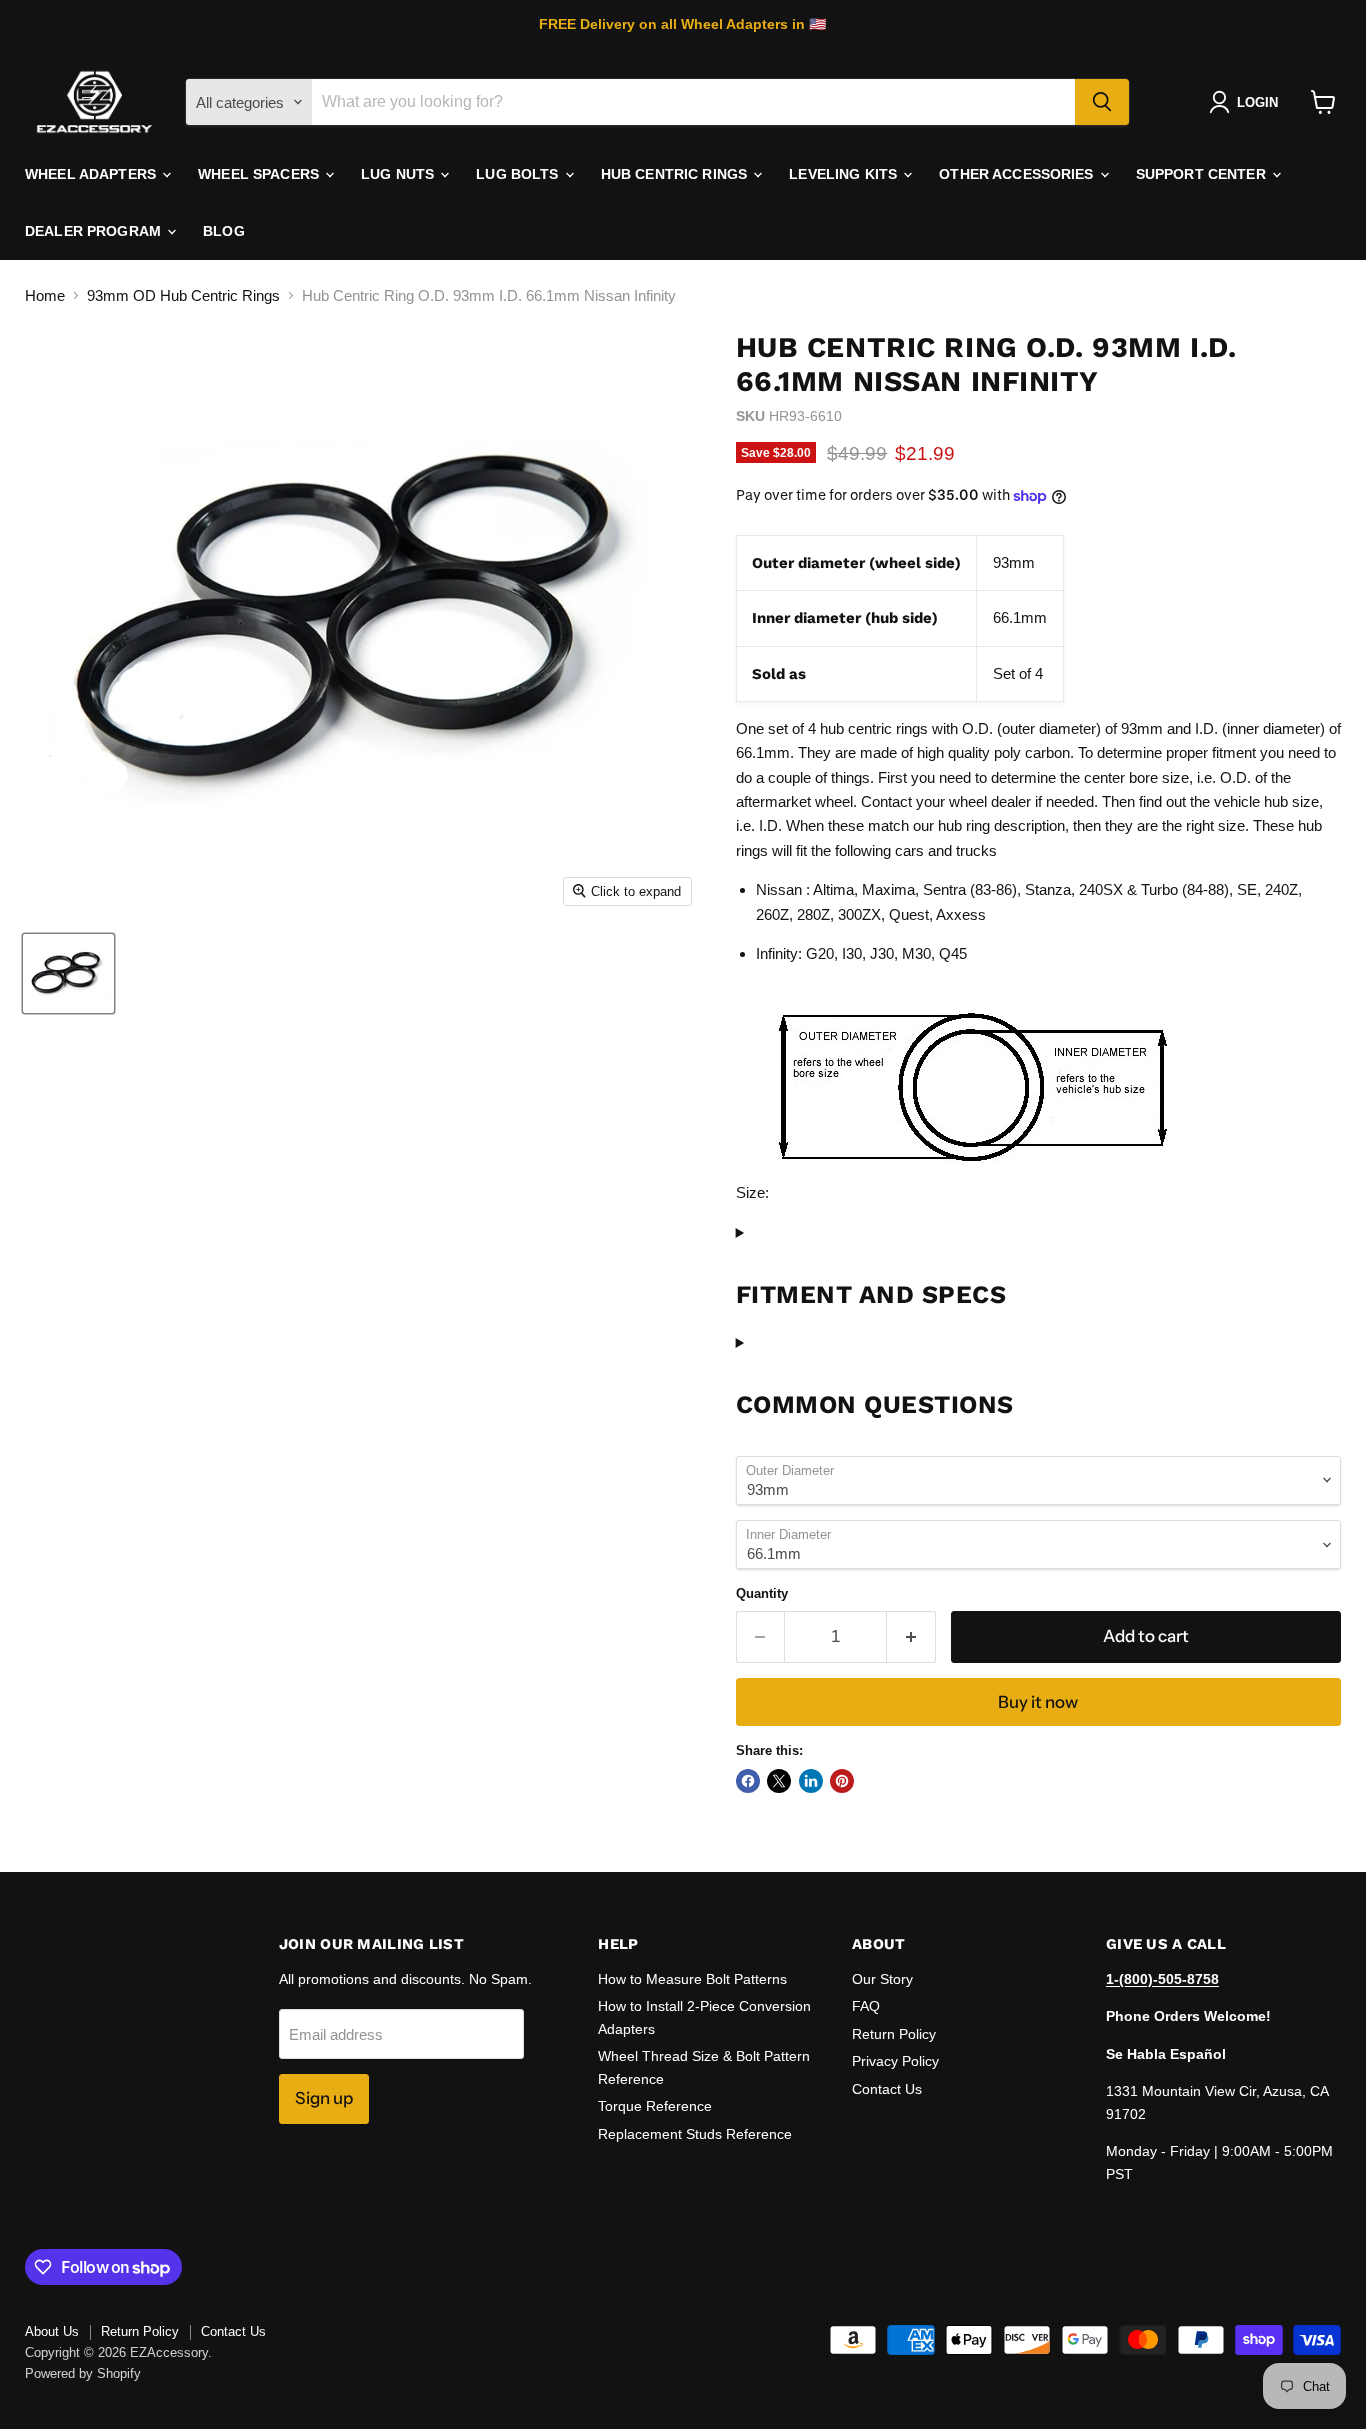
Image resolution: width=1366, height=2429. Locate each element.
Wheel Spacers (260, 174)
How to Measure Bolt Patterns (692, 1979)
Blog (224, 231)
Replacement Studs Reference (695, 2134)
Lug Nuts (399, 174)
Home (45, 295)
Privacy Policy (895, 2061)
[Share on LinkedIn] (811, 1781)
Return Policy (894, 2034)
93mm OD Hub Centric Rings (183, 295)
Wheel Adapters (92, 174)
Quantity (762, 1593)
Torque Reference (655, 2106)
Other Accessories (1018, 174)
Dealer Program (95, 231)
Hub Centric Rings (676, 174)
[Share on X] (779, 1781)
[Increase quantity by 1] (911, 1636)
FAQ (866, 2006)
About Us (52, 2331)
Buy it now (1038, 1702)
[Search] (1102, 102)
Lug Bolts (519, 174)
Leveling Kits (845, 174)
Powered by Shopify (83, 2373)
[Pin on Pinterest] (842, 1781)
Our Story (882, 1979)
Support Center (1203, 174)
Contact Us (887, 2089)
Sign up (324, 2098)
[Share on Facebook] (748, 1781)
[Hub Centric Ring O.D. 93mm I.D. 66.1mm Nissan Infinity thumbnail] (68, 973)
